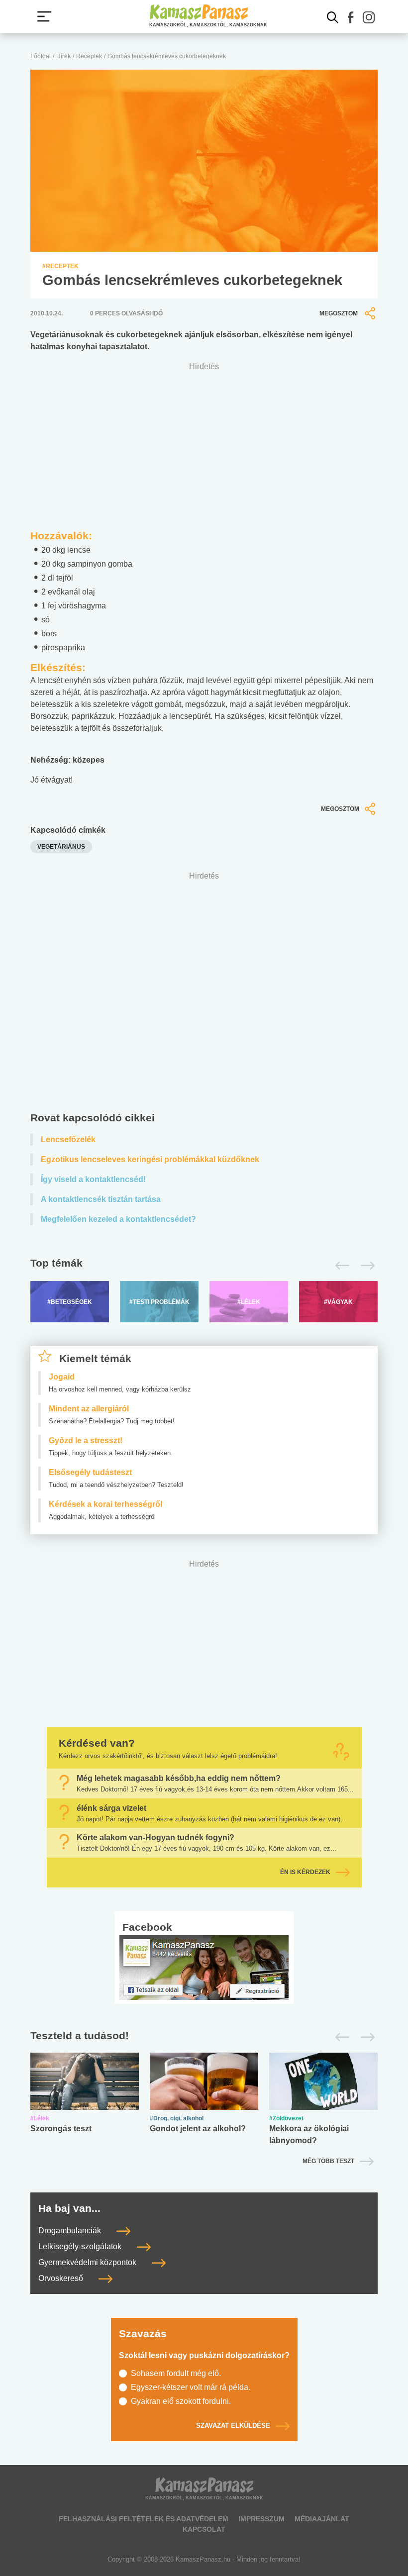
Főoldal (41, 56)
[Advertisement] (204, 994)
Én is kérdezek (305, 1872)
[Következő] (365, 1266)
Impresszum (261, 2519)
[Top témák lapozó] (204, 1266)
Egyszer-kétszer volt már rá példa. (191, 2387)
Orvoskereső (62, 2278)
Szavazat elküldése (233, 2426)
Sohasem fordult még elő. (176, 2373)
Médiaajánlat (322, 2519)
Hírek (63, 56)
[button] (351, 17)
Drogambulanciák (71, 2230)
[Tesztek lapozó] (204, 2036)
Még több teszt (328, 2161)
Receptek (89, 56)
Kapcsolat (204, 2529)
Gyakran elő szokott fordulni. (181, 2401)
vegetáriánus (61, 847)
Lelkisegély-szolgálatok (81, 2246)
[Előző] (340, 1266)
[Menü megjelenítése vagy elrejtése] (44, 16)
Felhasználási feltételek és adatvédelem (144, 2519)
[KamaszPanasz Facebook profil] (204, 1967)
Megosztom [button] (339, 313)
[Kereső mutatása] (333, 17)
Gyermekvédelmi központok (88, 2262)
